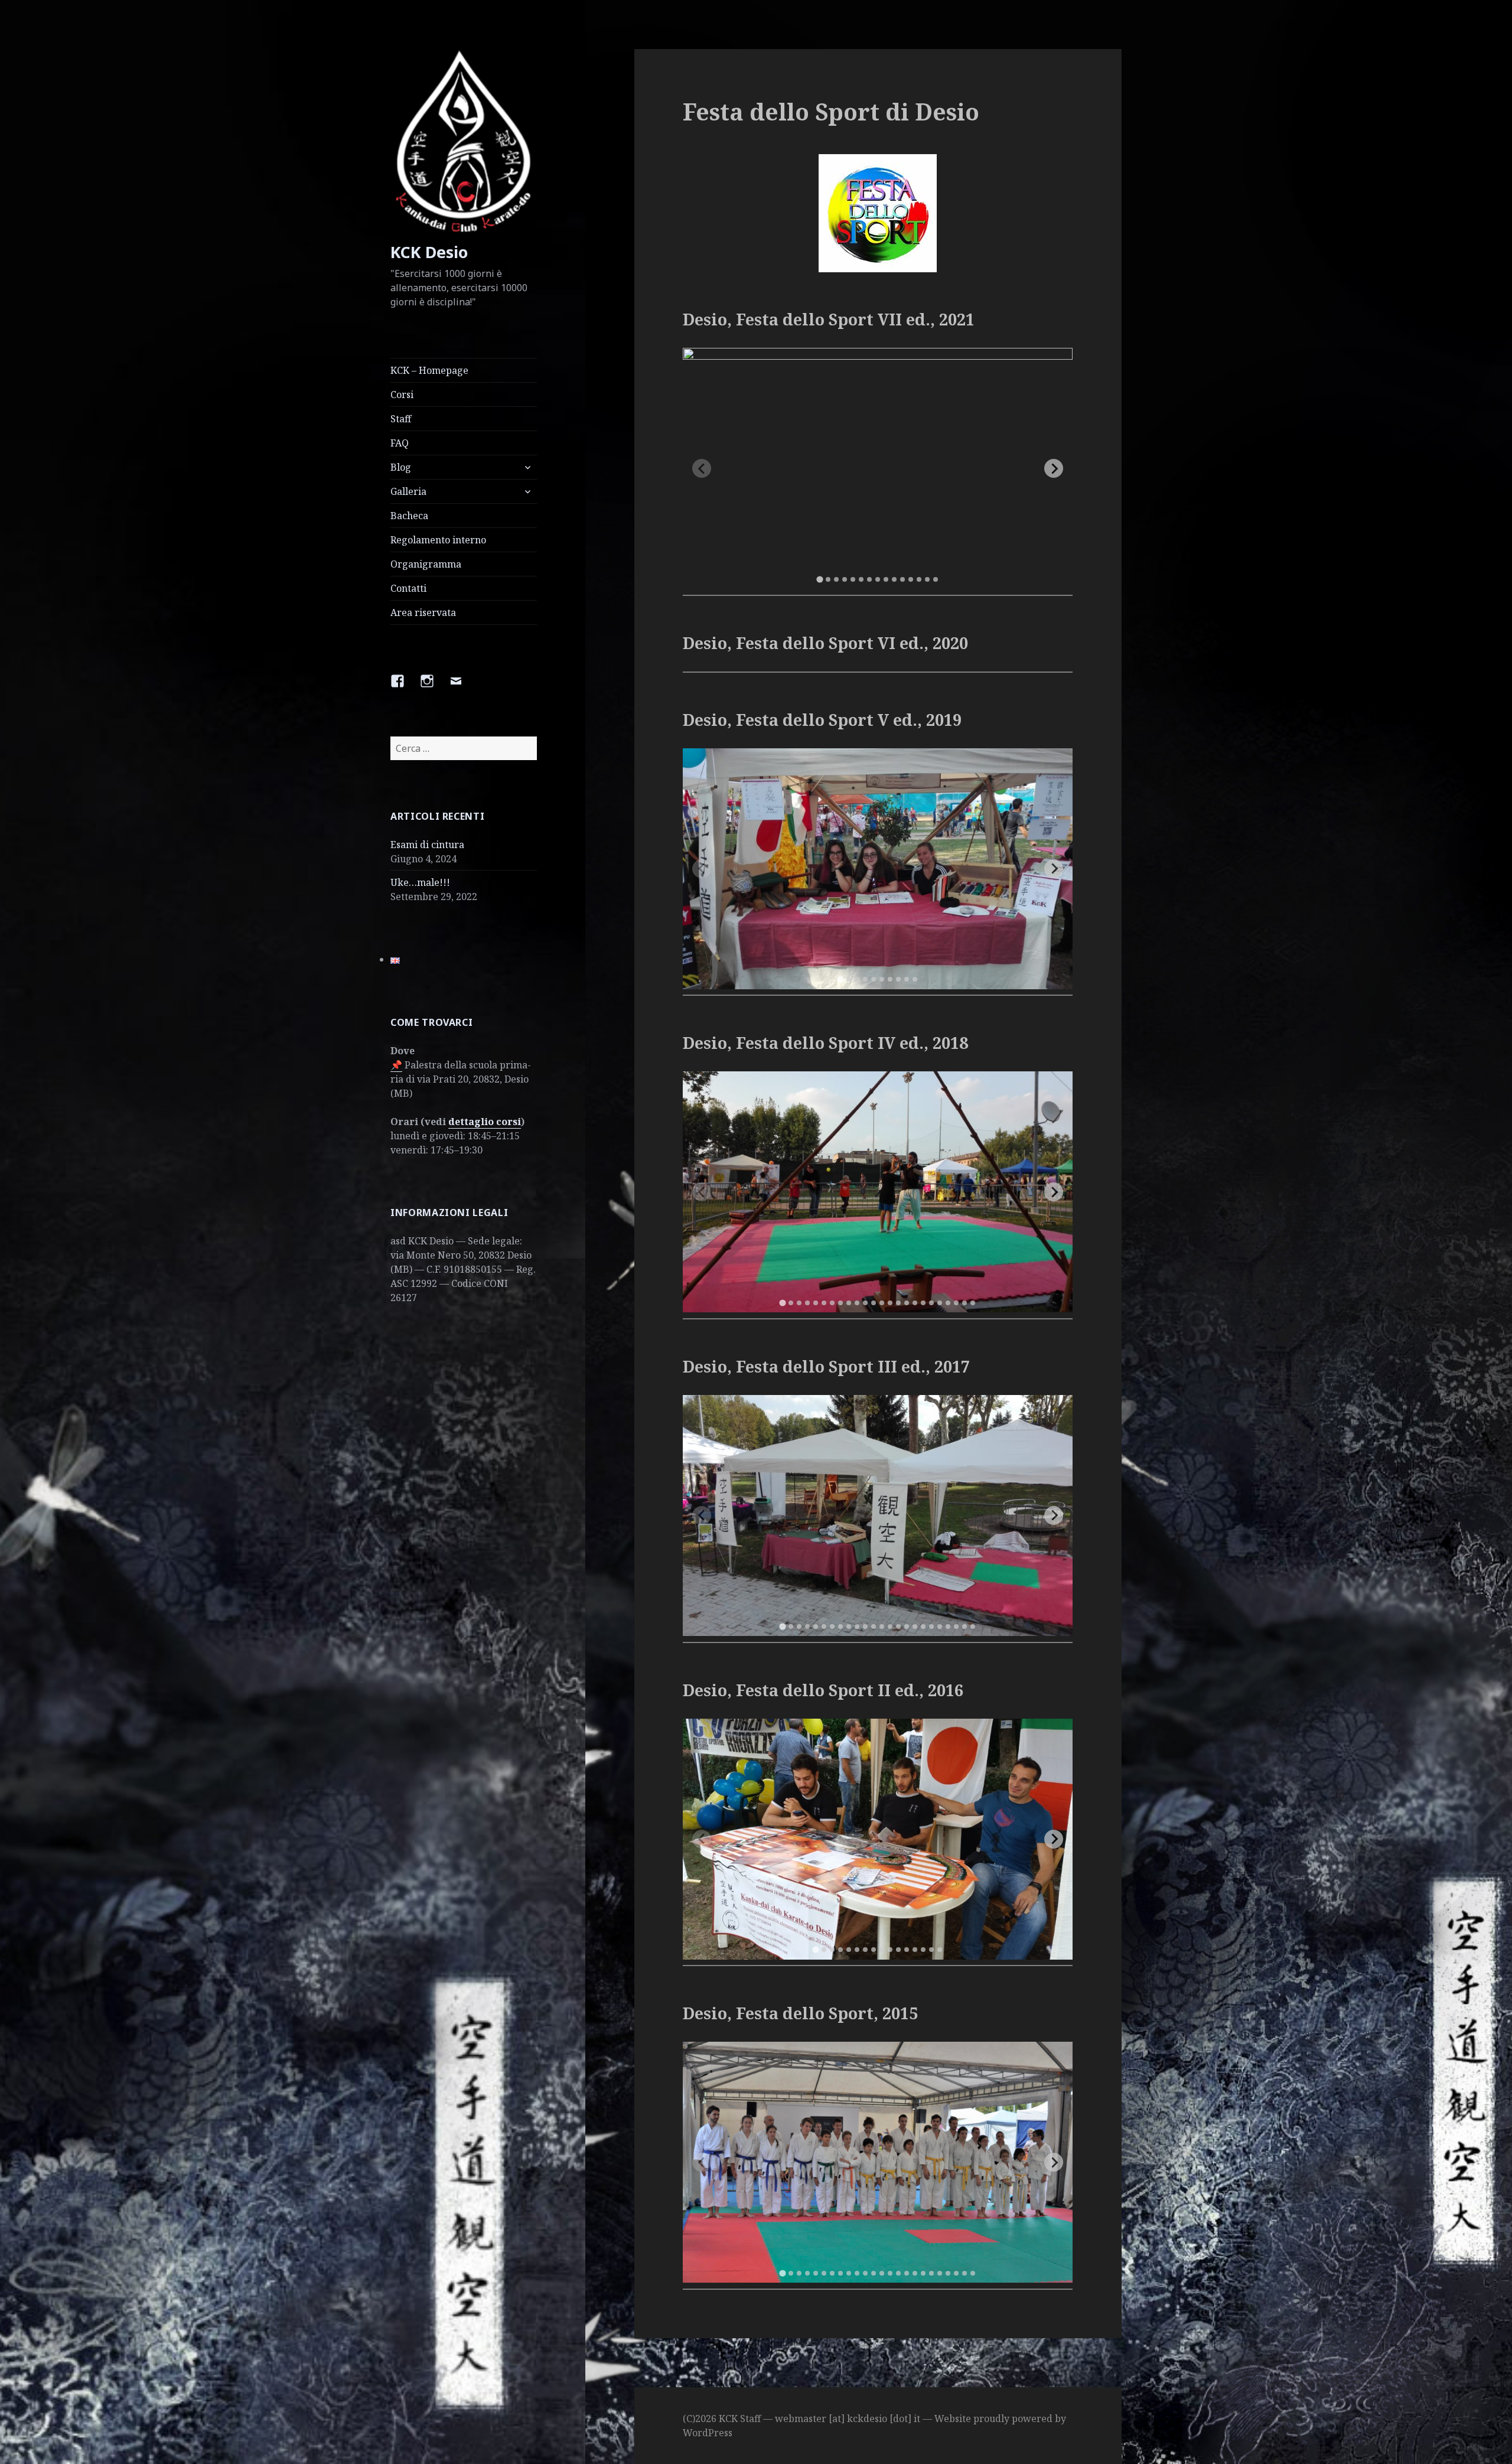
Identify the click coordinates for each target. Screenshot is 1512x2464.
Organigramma (426, 564)
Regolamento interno (438, 540)
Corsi (402, 395)
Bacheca (409, 516)
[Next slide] (1054, 468)
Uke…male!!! (420, 882)
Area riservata (423, 612)
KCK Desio (429, 252)
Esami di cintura (427, 845)
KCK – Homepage (429, 370)
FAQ (400, 443)
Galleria (408, 491)
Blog (401, 467)
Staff (401, 419)
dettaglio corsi (485, 1122)
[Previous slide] (702, 468)
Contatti (408, 588)
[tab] (820, 579)
